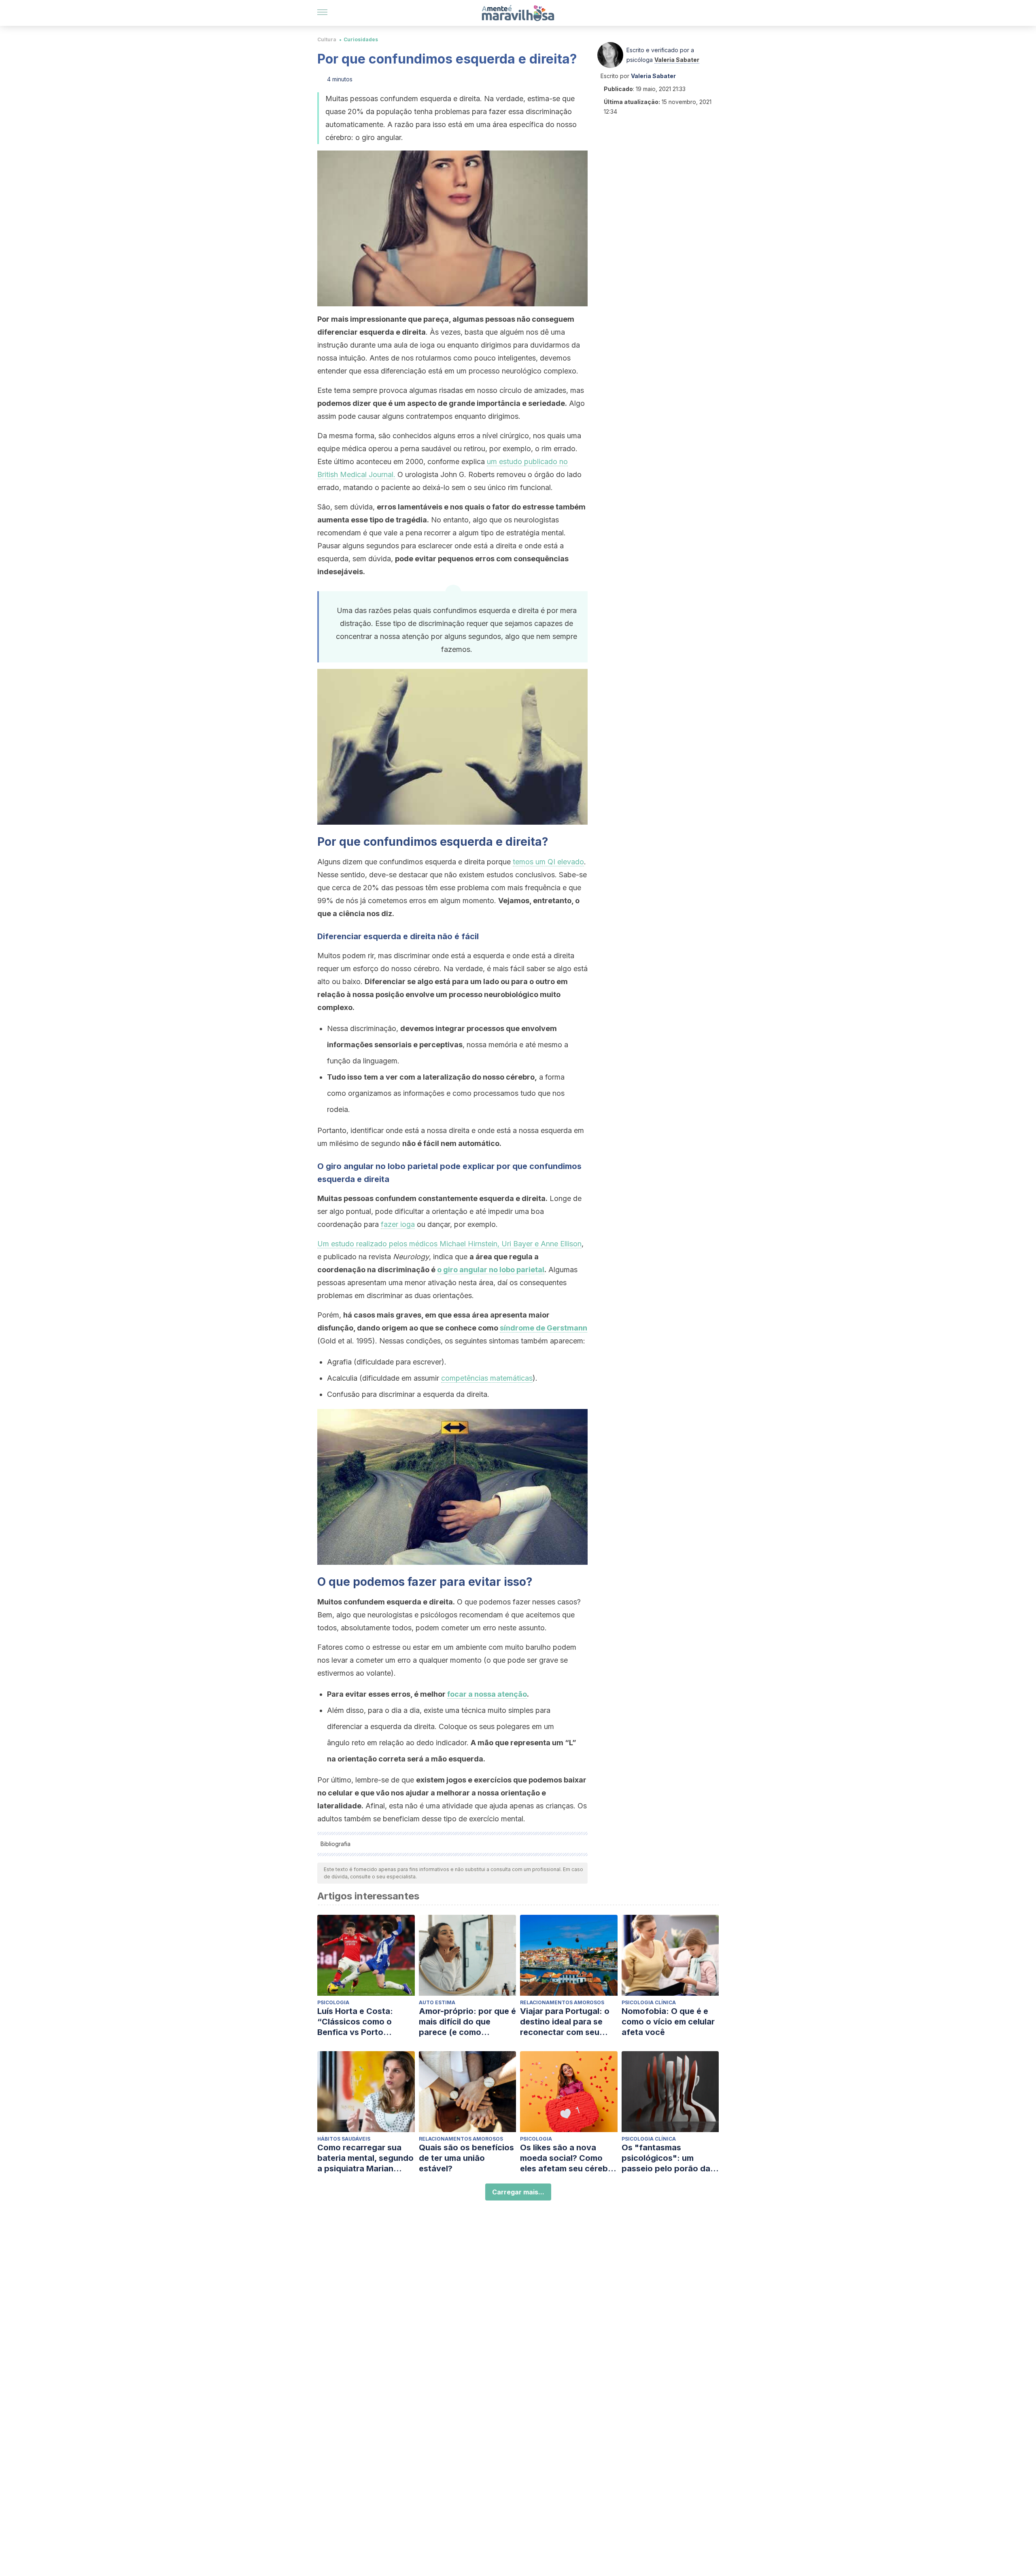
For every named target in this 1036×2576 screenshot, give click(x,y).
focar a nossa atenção (487, 1694)
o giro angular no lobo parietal (491, 1270)
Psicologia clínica (649, 2002)
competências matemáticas (487, 1378)
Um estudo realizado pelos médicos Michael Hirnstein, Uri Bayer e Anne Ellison (449, 1244)
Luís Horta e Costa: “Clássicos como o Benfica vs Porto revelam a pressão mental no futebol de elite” (358, 2022)
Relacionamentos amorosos (562, 2002)
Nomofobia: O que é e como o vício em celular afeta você (668, 2022)
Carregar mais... (518, 2192)
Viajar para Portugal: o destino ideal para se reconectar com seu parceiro (565, 2022)
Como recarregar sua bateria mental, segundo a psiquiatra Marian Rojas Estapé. (365, 2158)
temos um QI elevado (548, 862)
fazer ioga (398, 1224)
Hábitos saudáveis (344, 2139)
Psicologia (333, 2002)
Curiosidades (361, 39)
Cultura (327, 39)
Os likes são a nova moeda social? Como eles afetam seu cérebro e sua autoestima (568, 2158)
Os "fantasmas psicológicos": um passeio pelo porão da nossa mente (666, 2158)
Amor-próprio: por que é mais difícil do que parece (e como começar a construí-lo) (467, 2022)
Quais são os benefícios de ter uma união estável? (466, 2158)
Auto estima (437, 2002)
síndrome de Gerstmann (543, 1328)
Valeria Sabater (677, 60)
